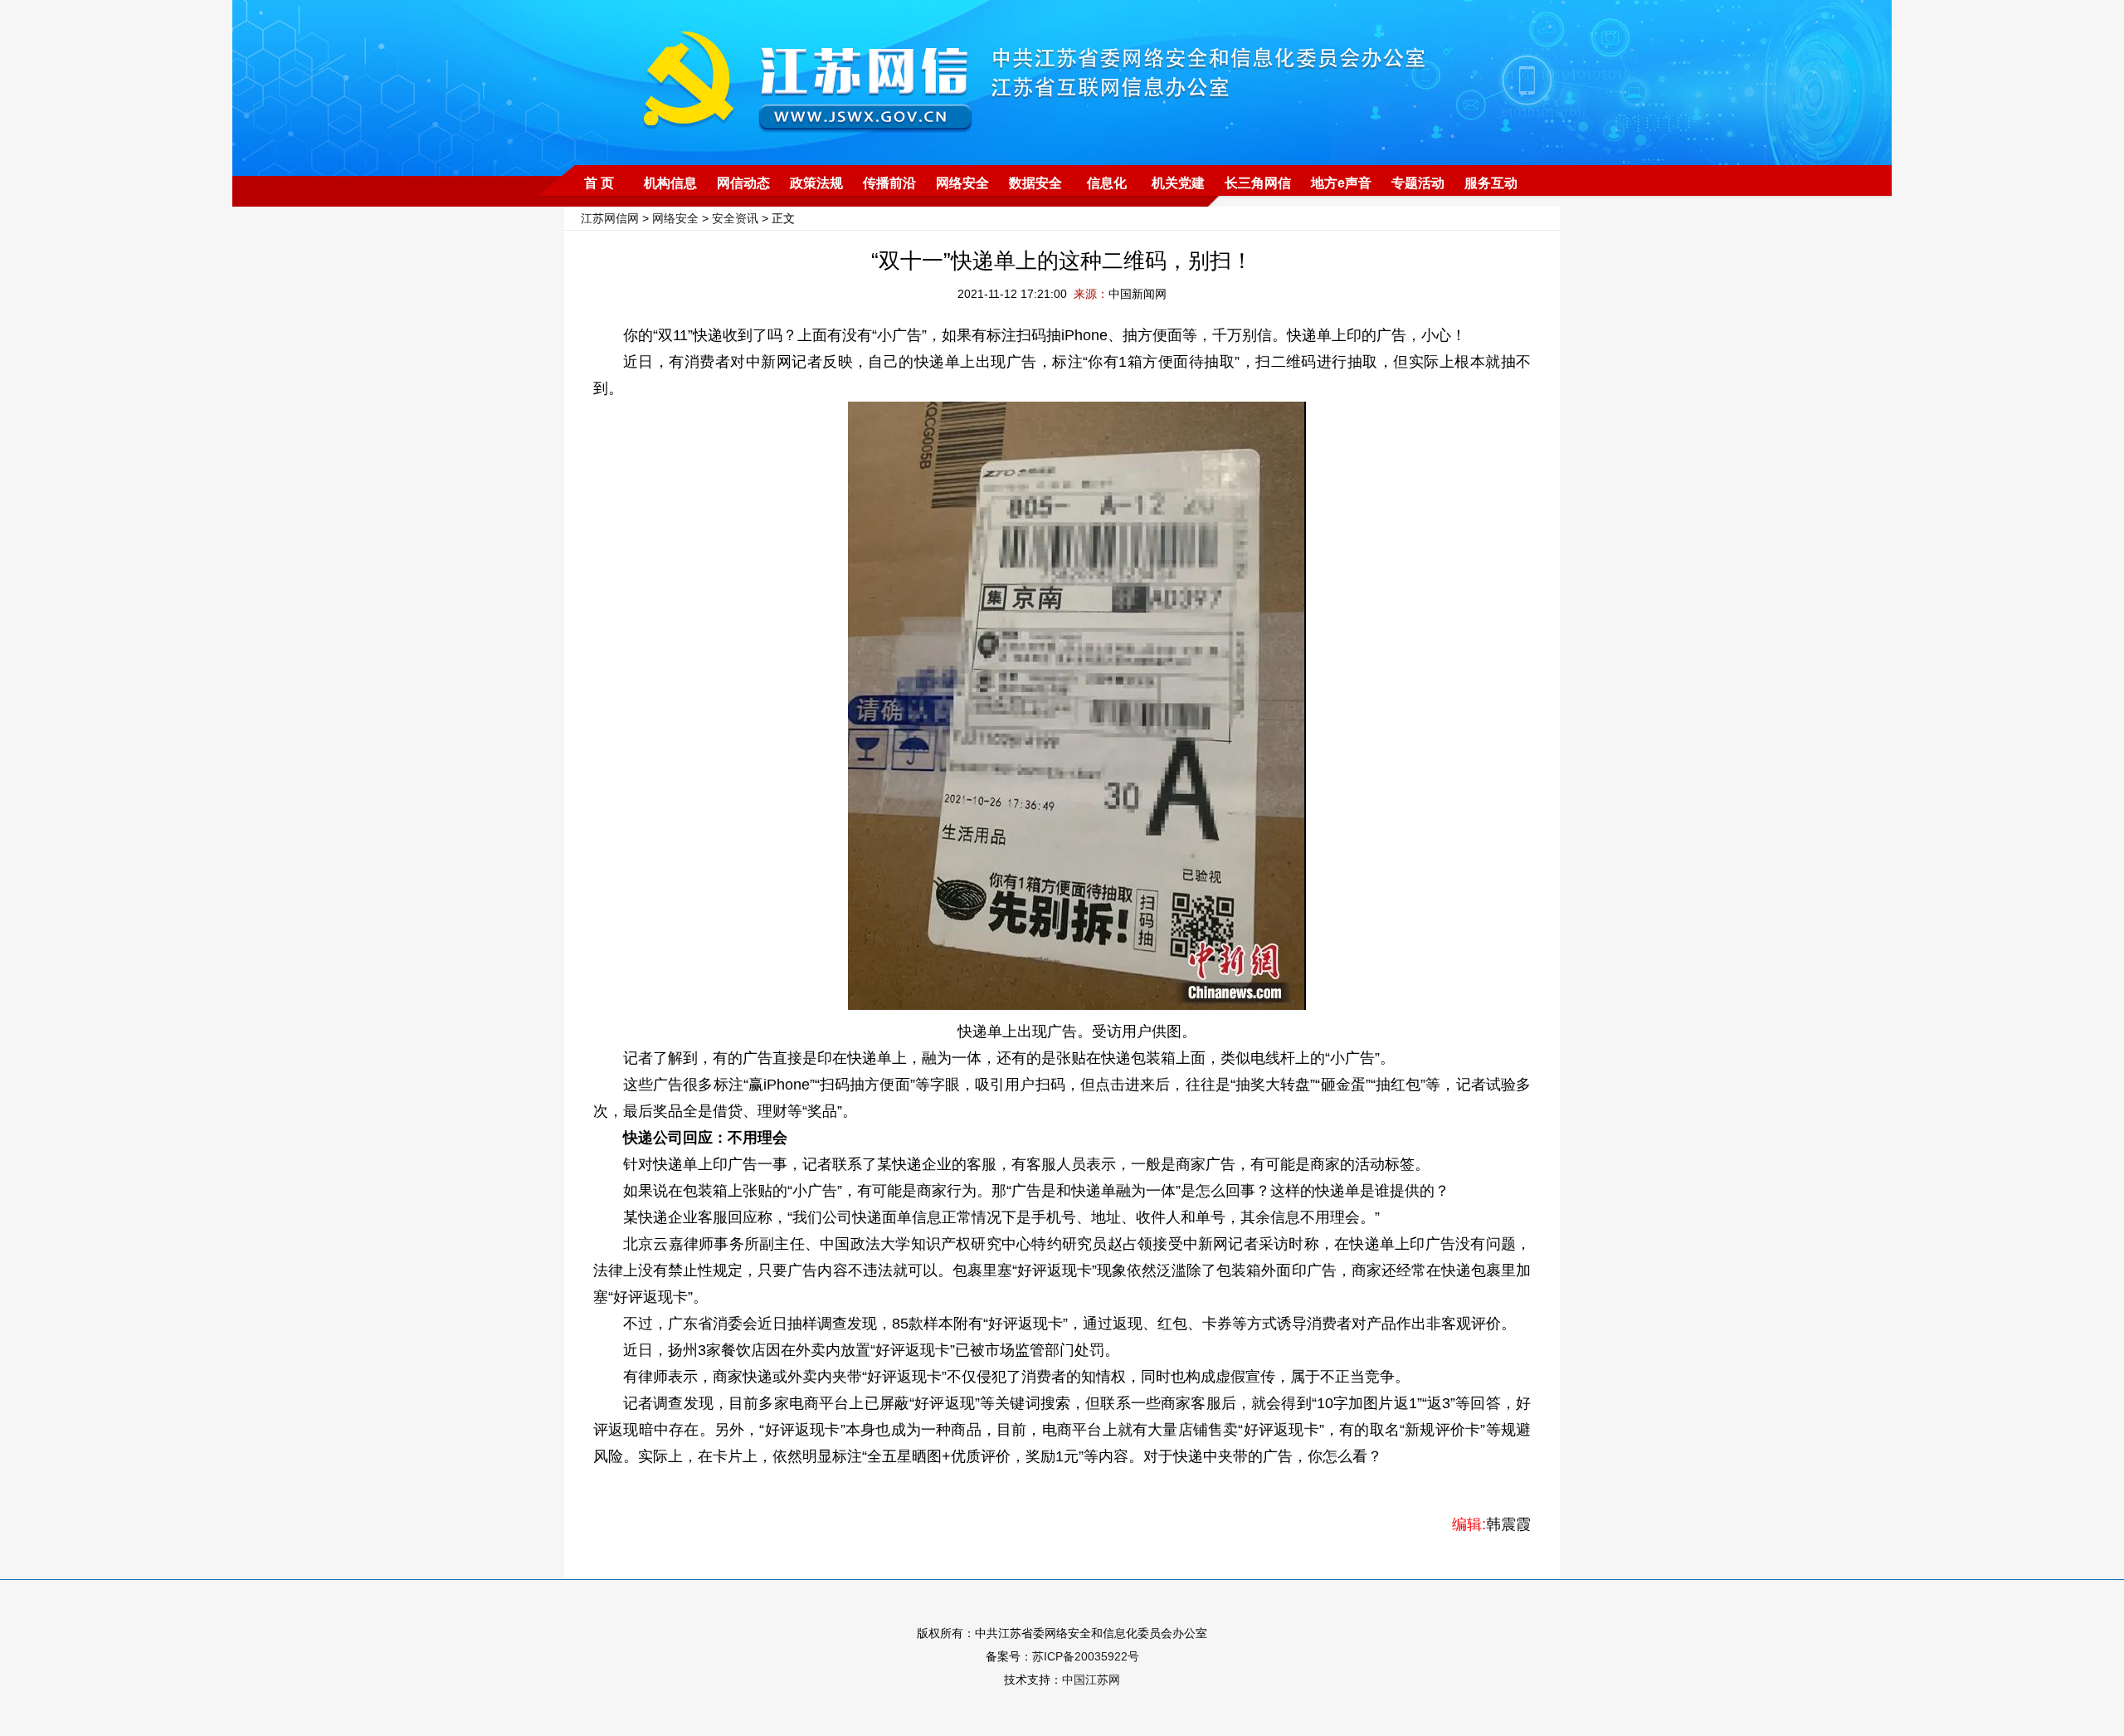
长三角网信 (1258, 183)
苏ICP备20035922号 (1086, 1656)
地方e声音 (1341, 183)
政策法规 (816, 183)
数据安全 (1035, 183)
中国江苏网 (1091, 1680)
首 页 (599, 183)
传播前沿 (889, 183)
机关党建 (1178, 183)
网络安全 (962, 183)
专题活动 (1418, 183)
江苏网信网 (610, 218)
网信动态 (743, 183)
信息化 (1107, 183)
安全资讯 (735, 218)
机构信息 (670, 183)
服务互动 (1491, 183)
